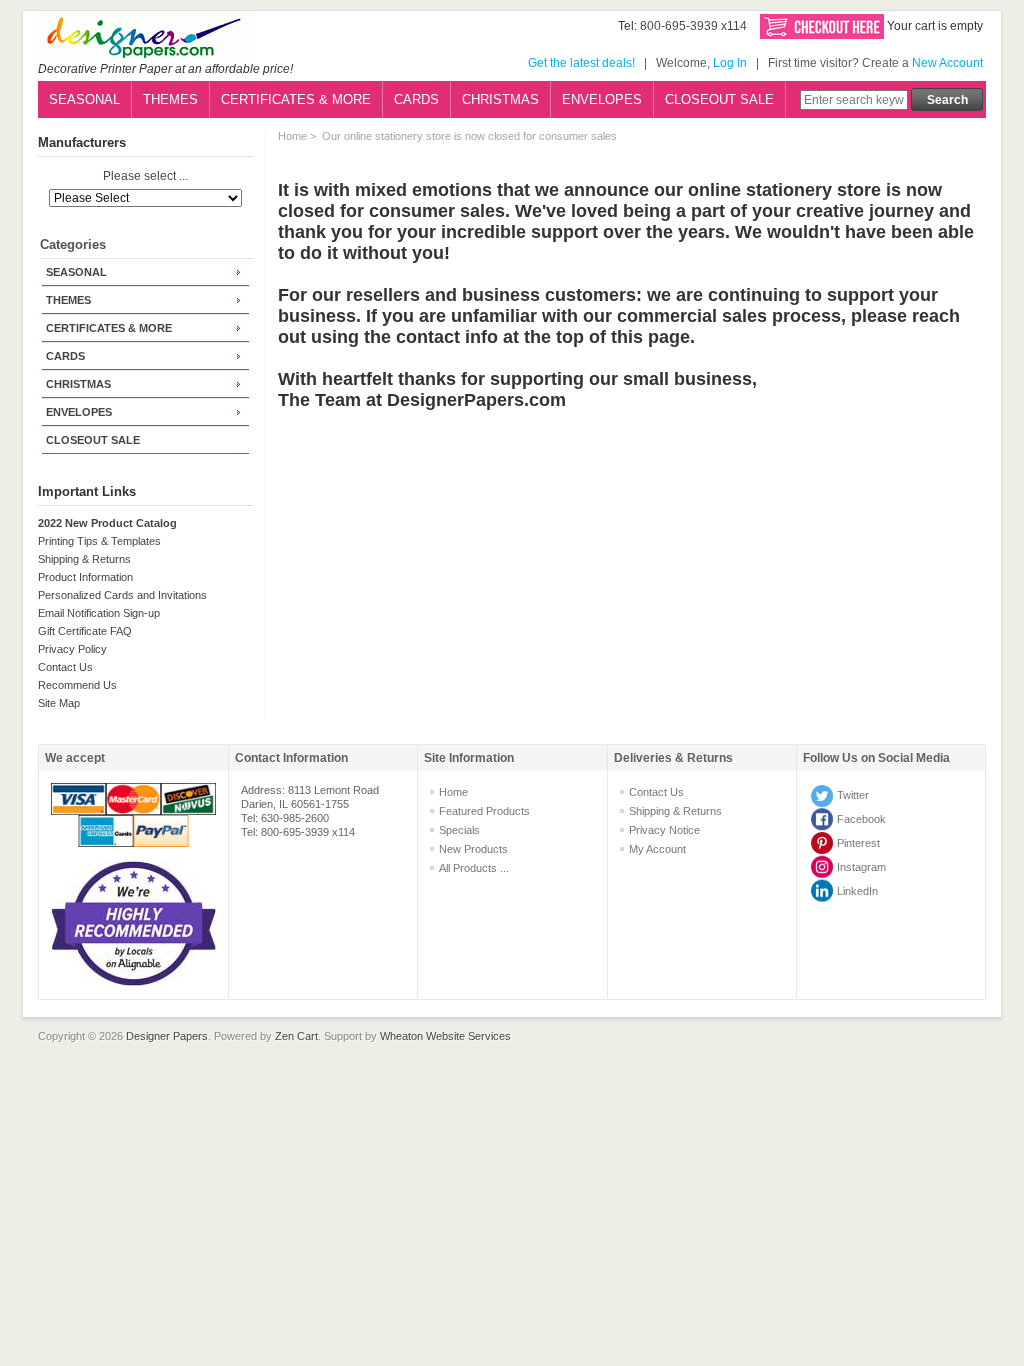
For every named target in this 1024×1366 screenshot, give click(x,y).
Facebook (861, 819)
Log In (730, 63)
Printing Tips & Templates (99, 541)
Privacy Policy (72, 649)
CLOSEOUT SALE (719, 99)
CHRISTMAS (500, 99)
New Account (947, 63)
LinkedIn (857, 891)
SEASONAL (84, 99)
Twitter (853, 795)
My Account (657, 849)
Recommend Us (77, 685)
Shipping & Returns (84, 559)
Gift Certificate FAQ (85, 631)
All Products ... (474, 868)
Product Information (85, 577)
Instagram (861, 867)
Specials (459, 830)
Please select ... (145, 177)
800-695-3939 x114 (693, 26)
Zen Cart (296, 1036)
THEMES (170, 99)
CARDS (416, 99)
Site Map (59, 703)
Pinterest (858, 843)
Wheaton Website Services (445, 1036)
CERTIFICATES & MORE (296, 99)
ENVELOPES (602, 99)
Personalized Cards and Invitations (122, 595)
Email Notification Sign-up (99, 613)
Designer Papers (167, 1036)
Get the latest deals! (581, 63)
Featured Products (484, 811)
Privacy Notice (664, 830)
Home (292, 136)
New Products (473, 849)
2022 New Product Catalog (107, 523)
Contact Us (65, 667)
